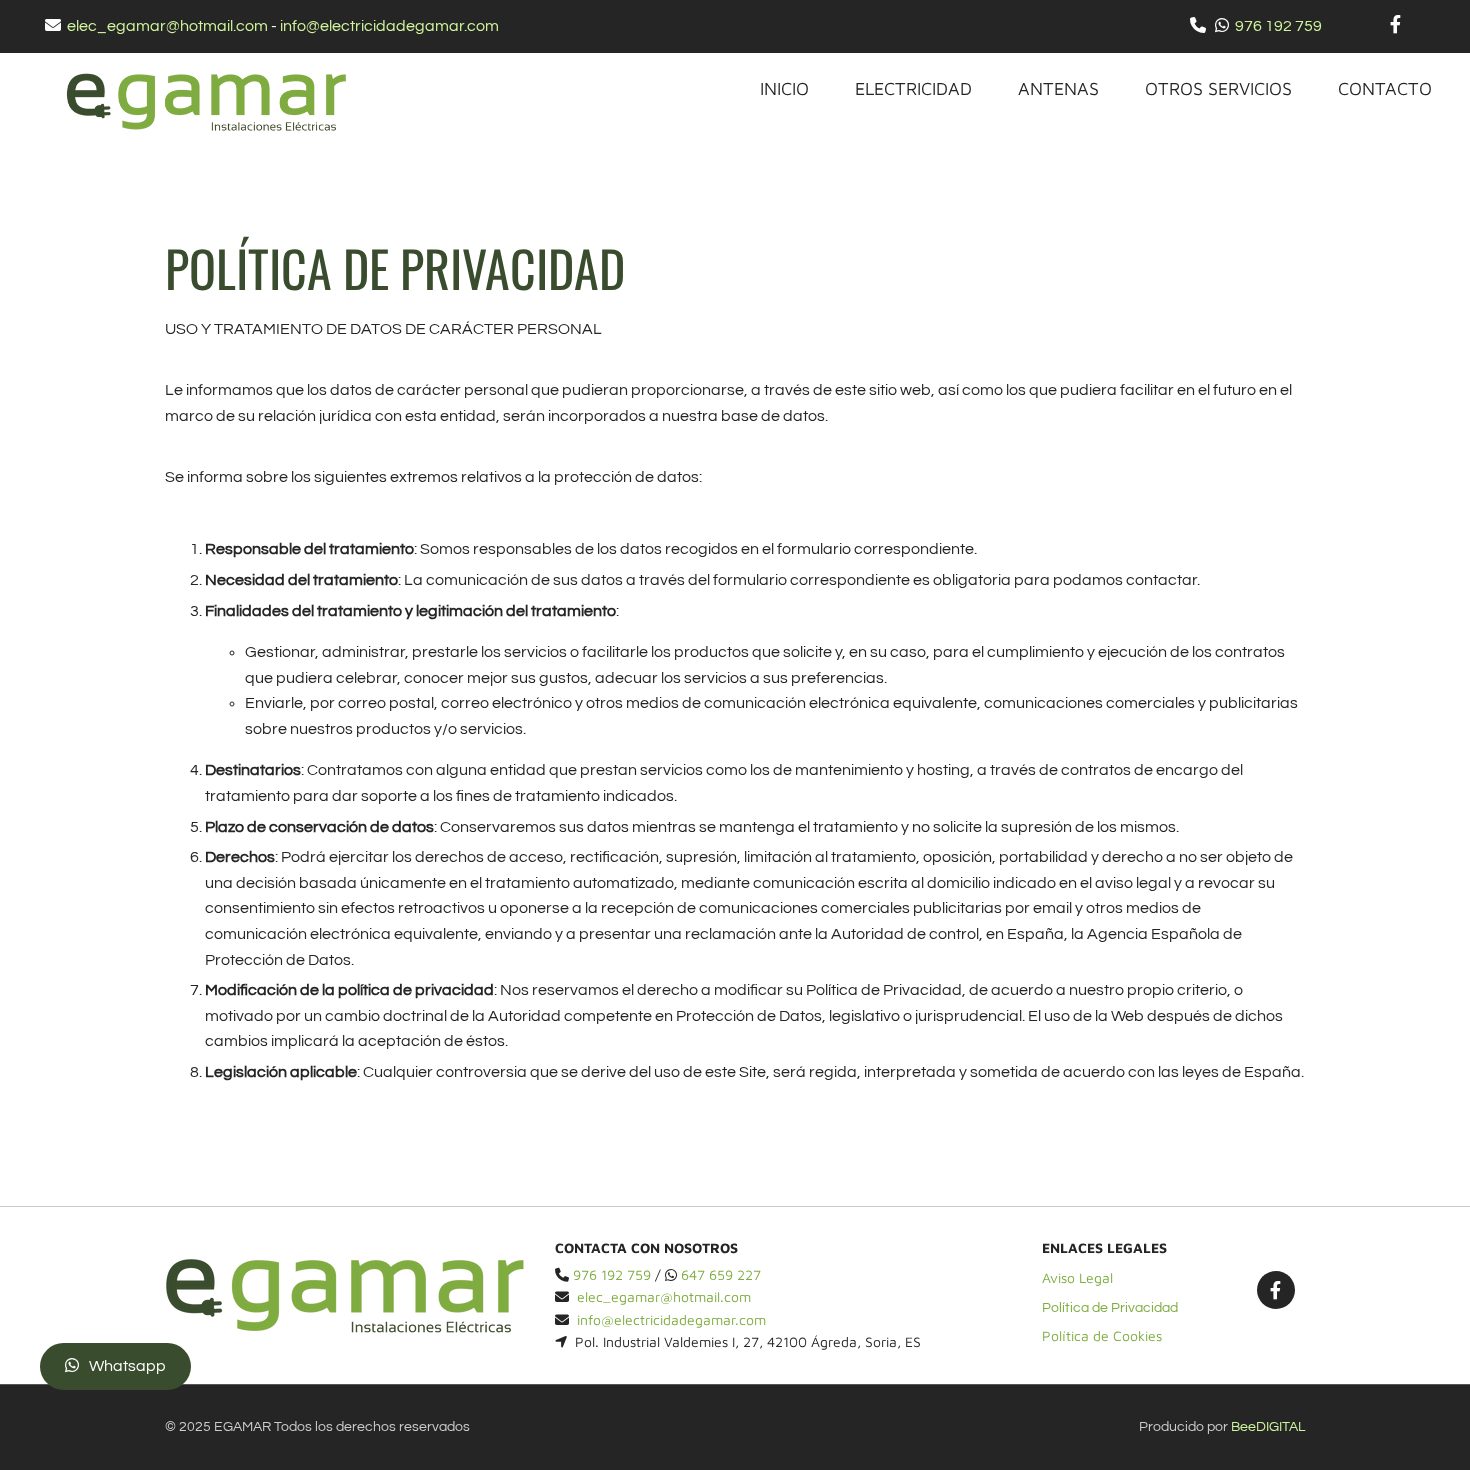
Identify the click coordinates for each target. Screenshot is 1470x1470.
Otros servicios (1218, 88)
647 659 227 (721, 1274)
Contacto (1385, 88)
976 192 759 (1278, 26)
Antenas (1058, 88)
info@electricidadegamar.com (389, 26)
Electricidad (913, 88)
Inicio (784, 88)
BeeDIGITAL (1268, 1427)
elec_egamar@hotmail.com (167, 26)
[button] (115, 1366)
